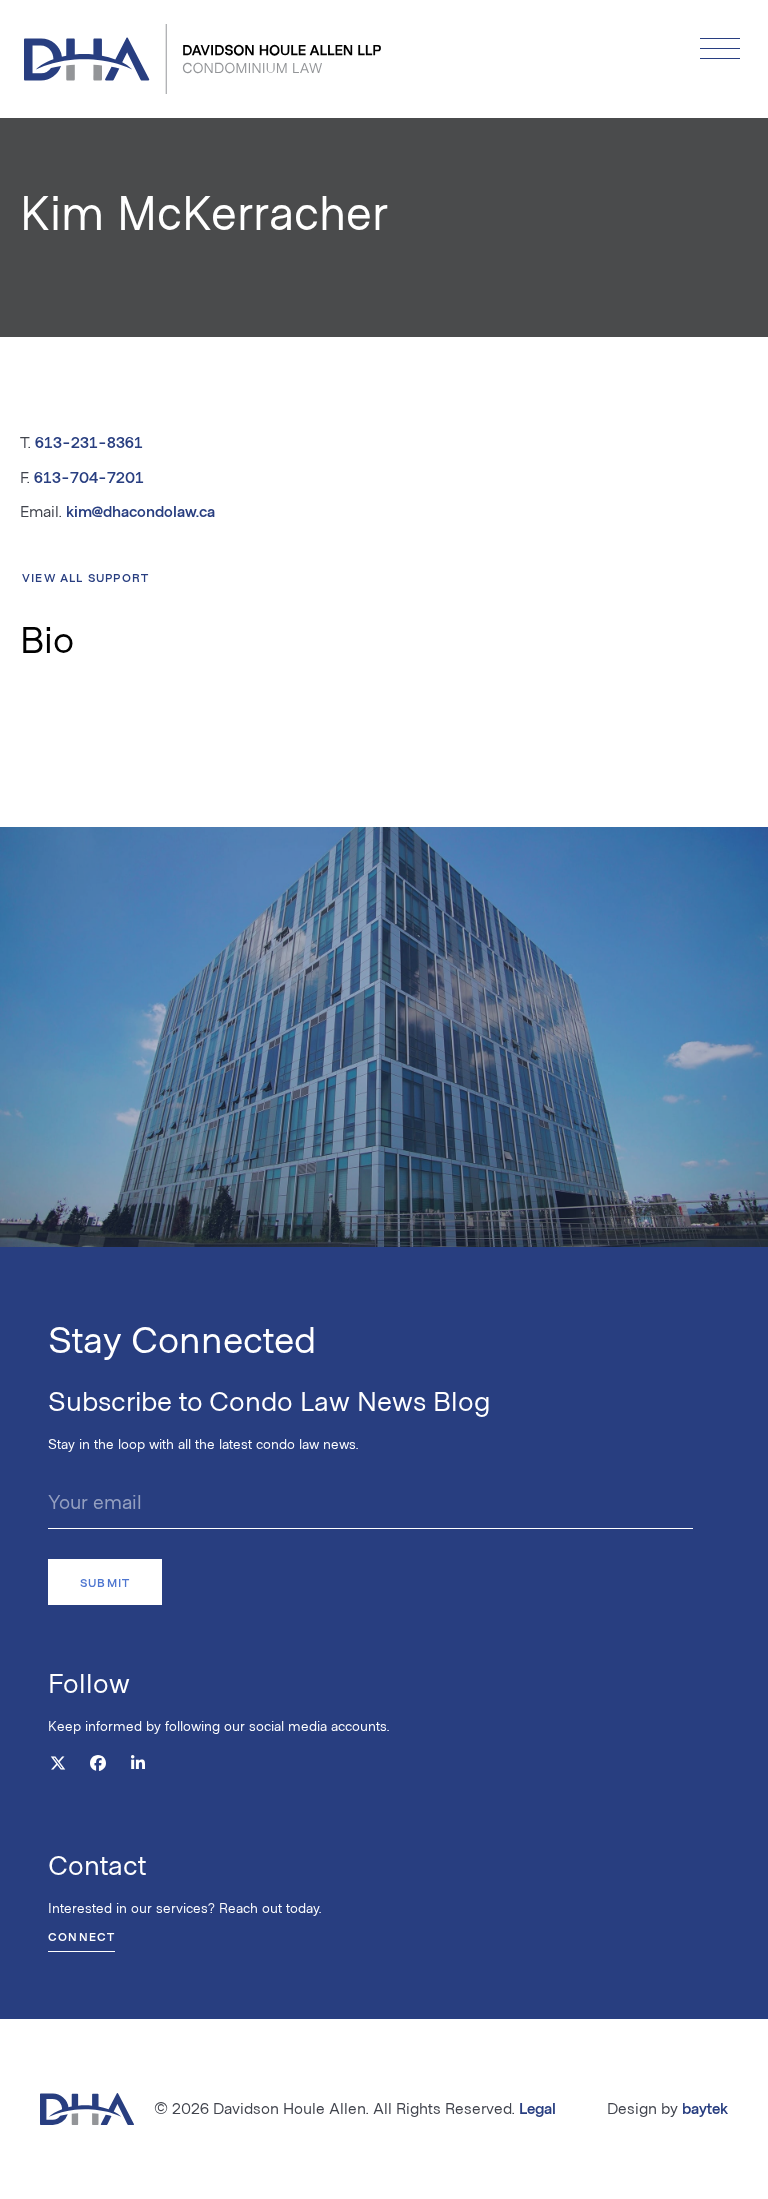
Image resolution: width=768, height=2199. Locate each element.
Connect (81, 1936)
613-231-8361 (89, 441)
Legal (537, 2107)
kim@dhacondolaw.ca (140, 510)
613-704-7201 (89, 476)
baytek (705, 2107)
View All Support (85, 577)
